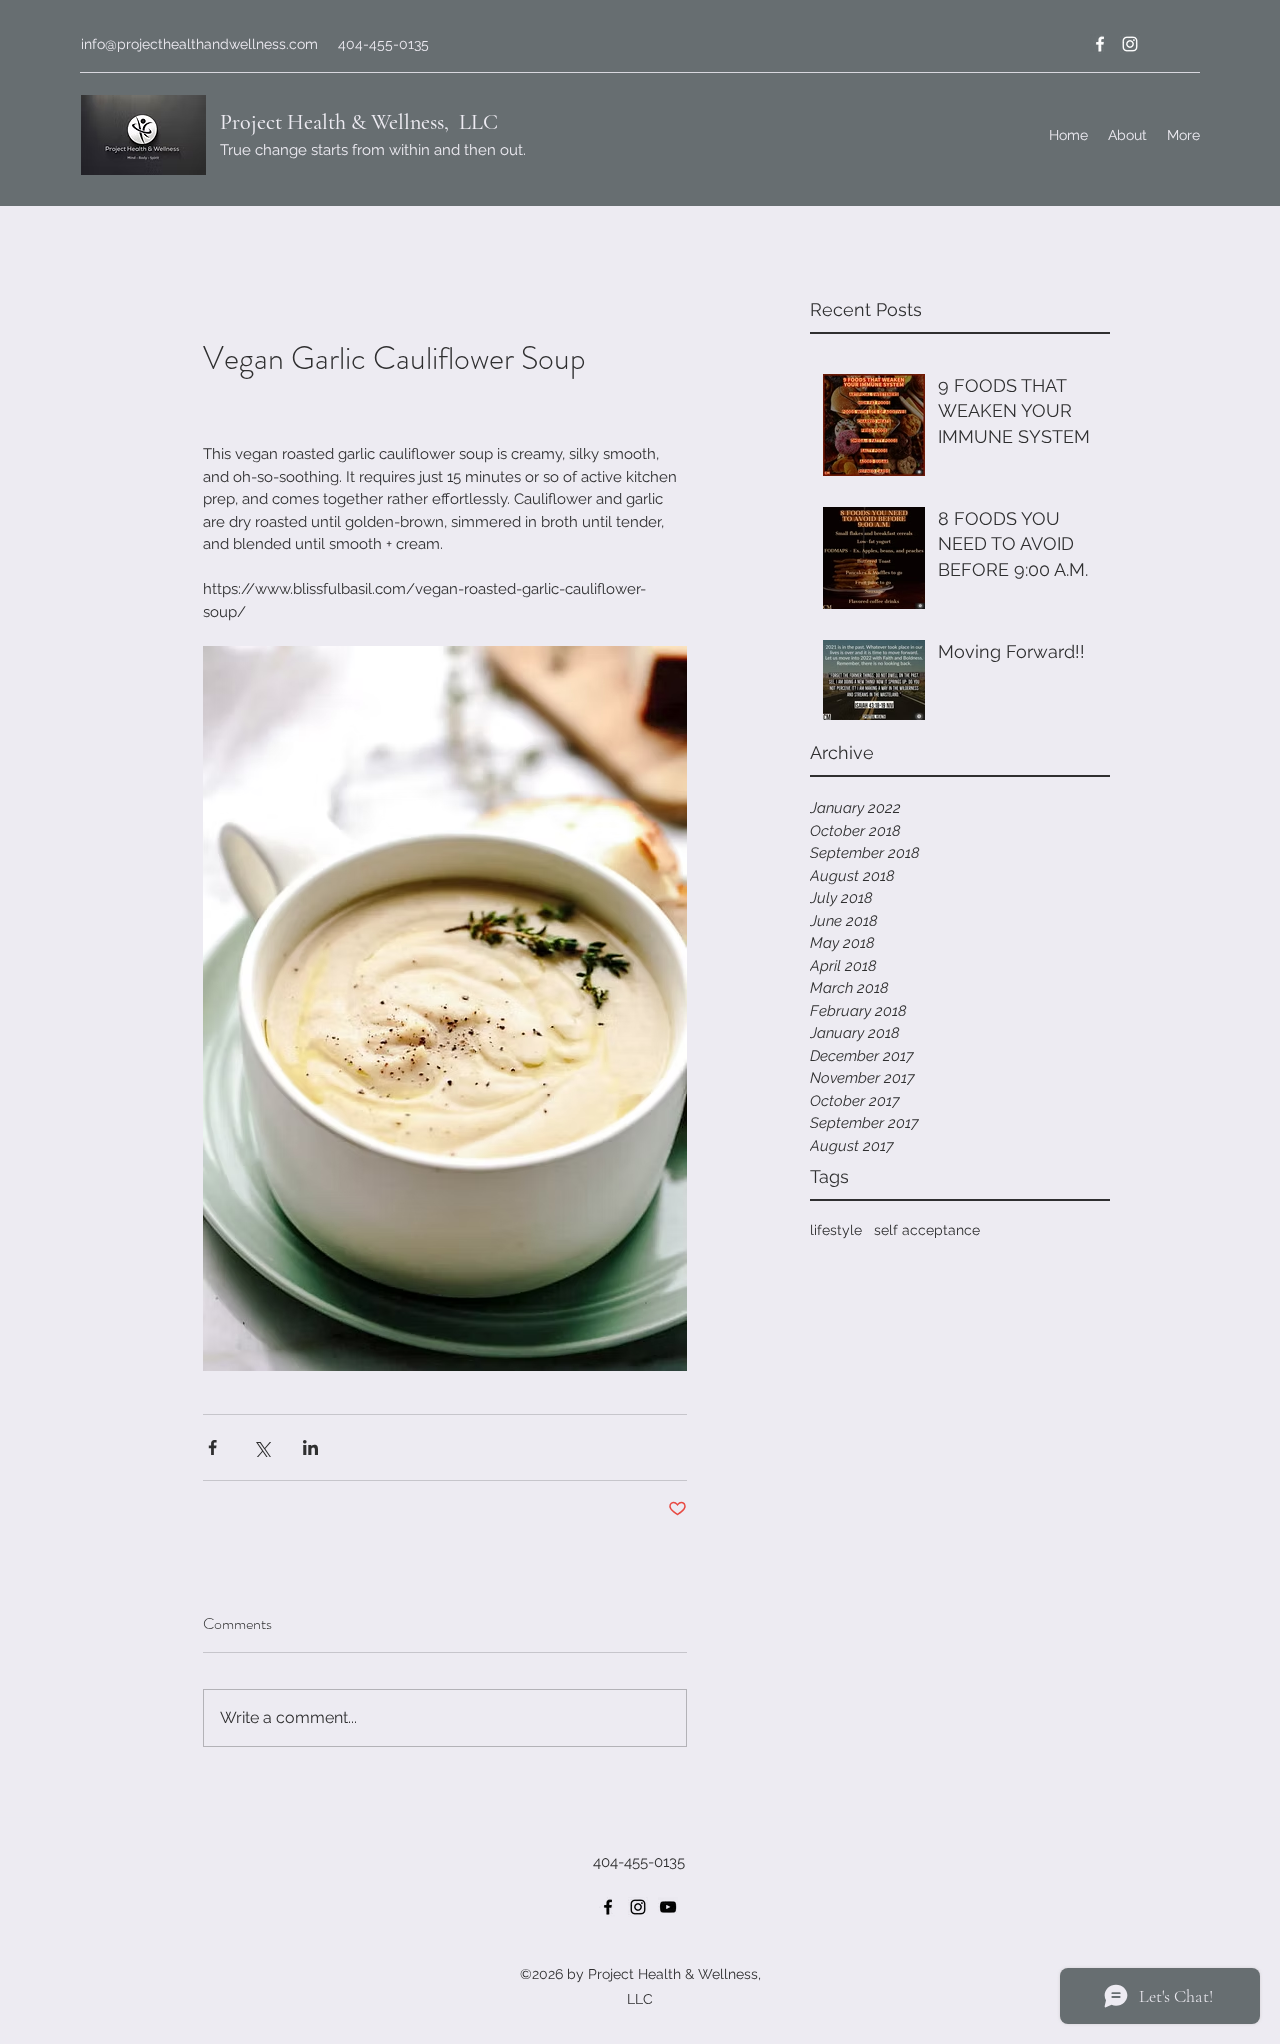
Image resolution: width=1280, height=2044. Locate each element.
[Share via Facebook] (212, 1447)
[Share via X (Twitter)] (261, 1447)
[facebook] (1100, 44)
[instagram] (1130, 44)
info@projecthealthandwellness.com (199, 44)
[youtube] (668, 1907)
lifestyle (836, 1230)
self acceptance (927, 1230)
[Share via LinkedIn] (310, 1447)
